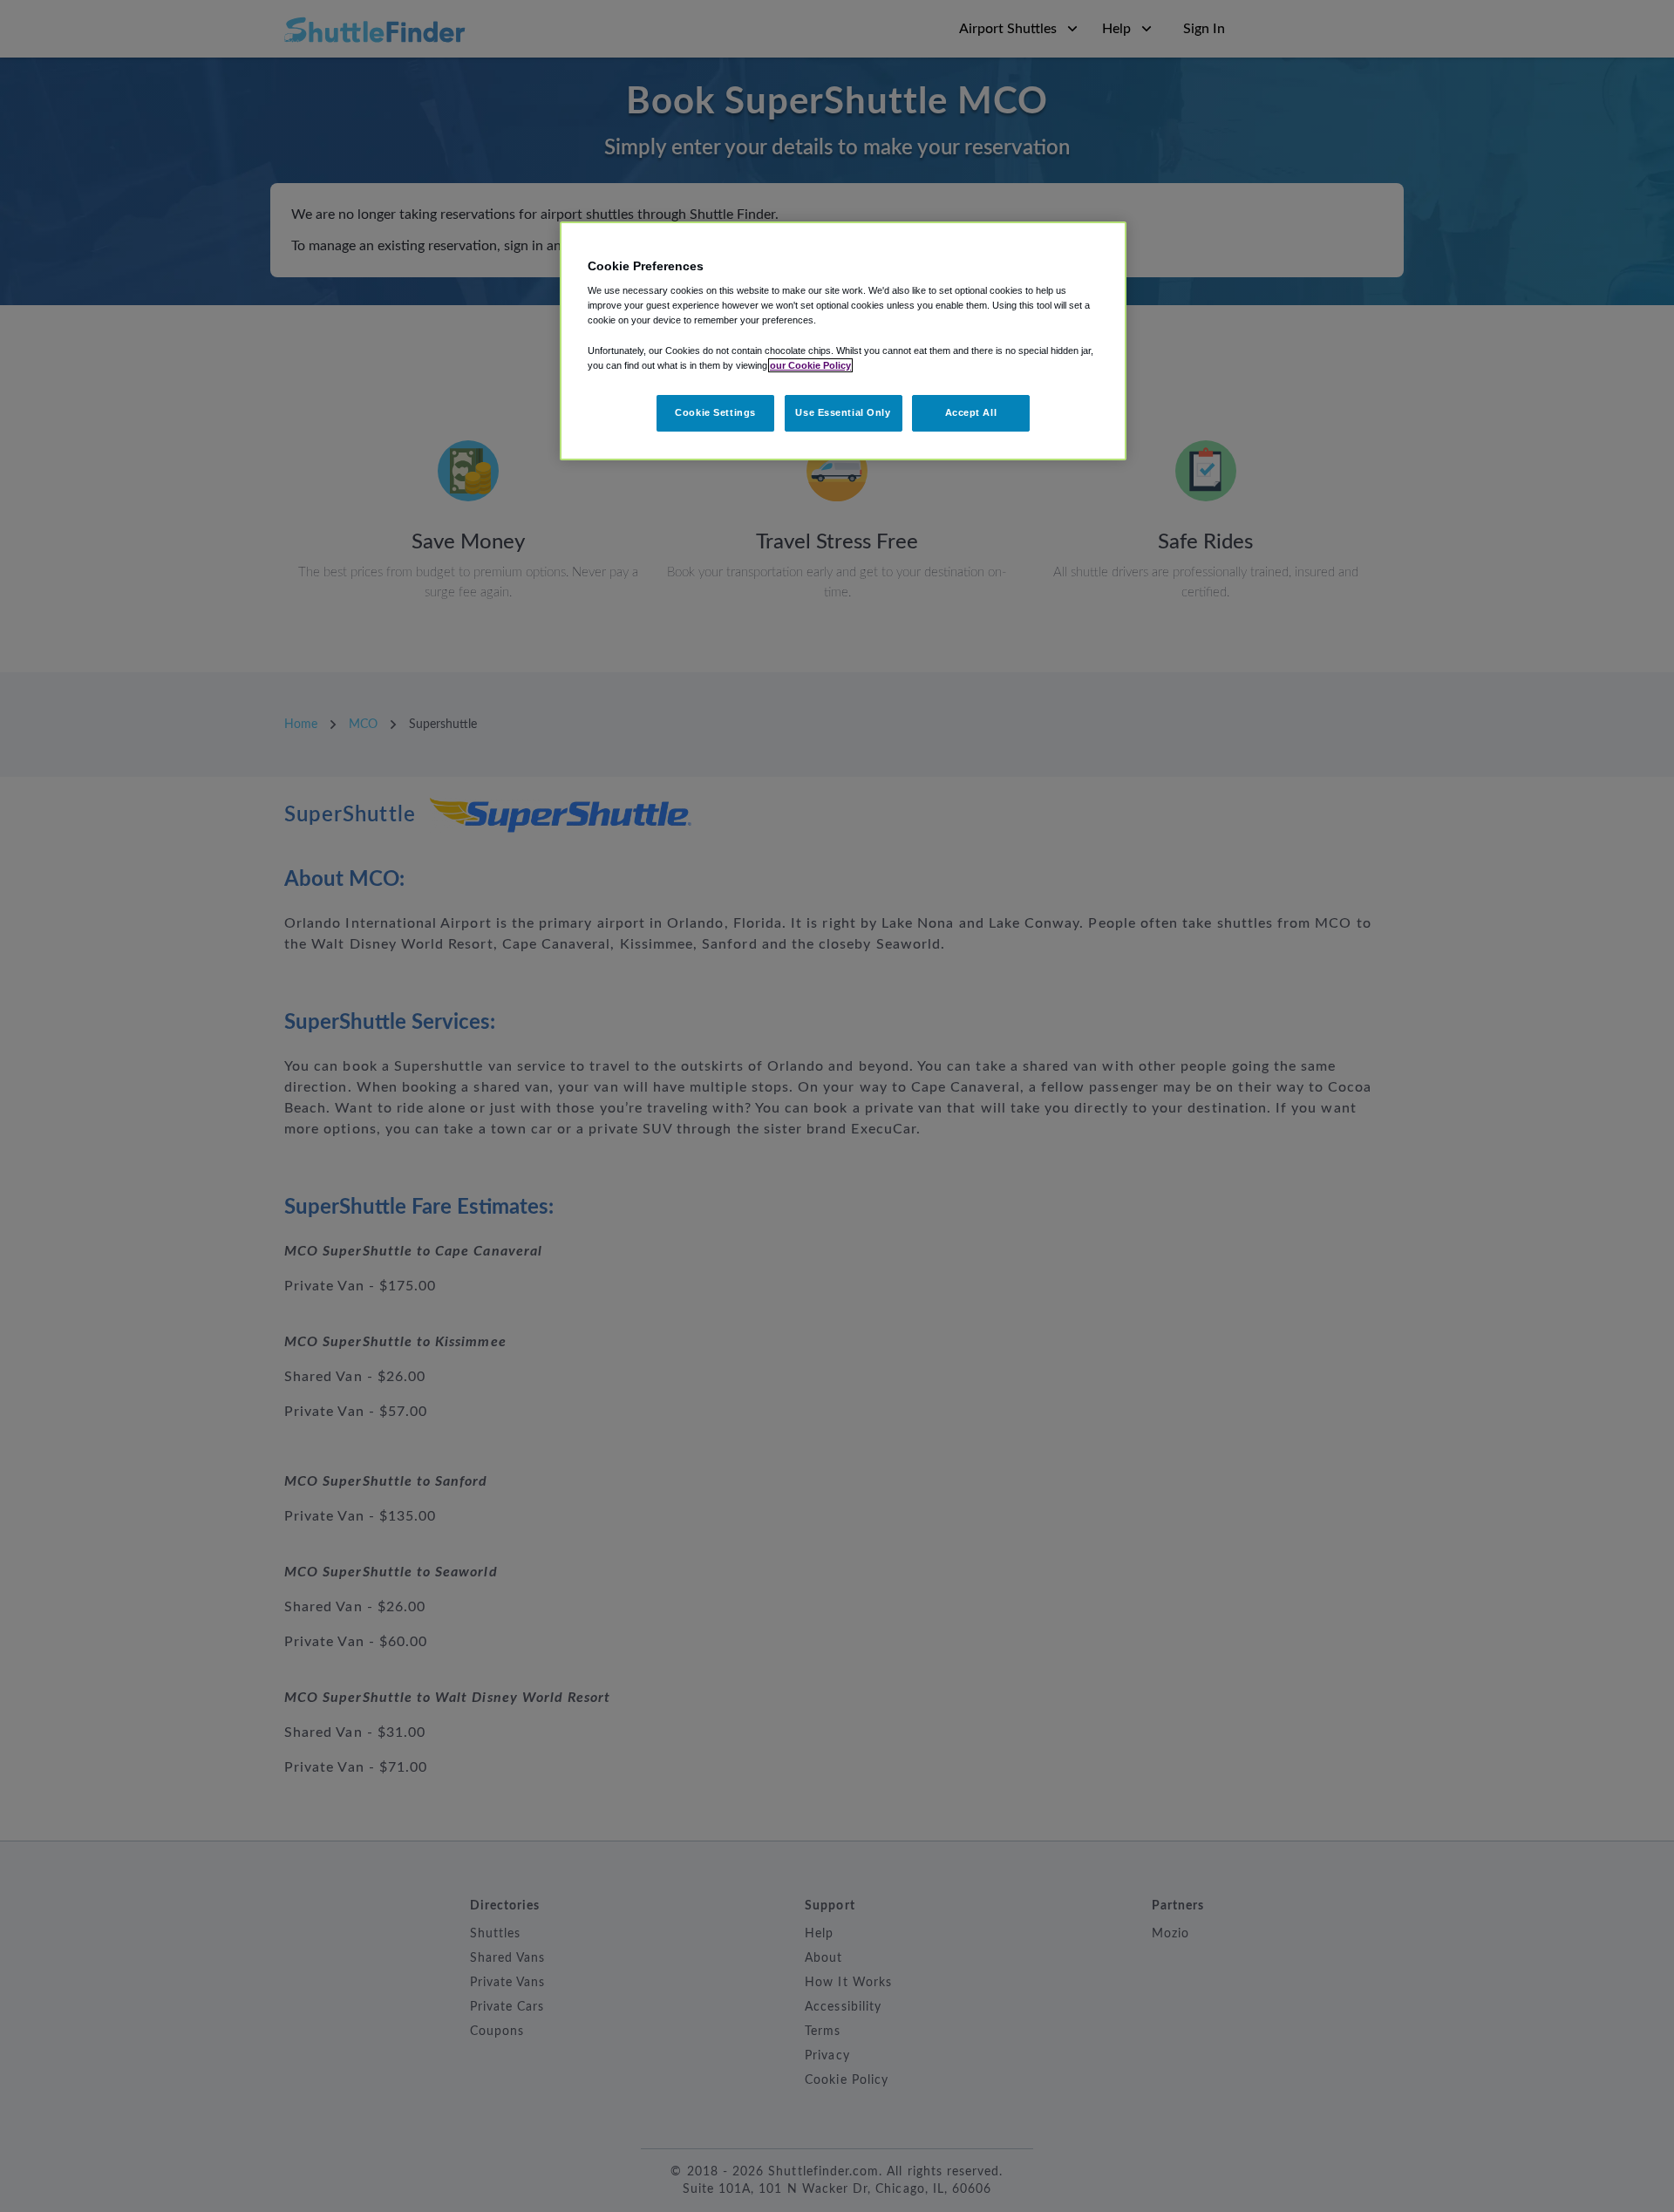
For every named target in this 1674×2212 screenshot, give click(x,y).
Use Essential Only (843, 412)
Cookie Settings (715, 412)
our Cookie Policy (810, 365)
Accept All (971, 412)
